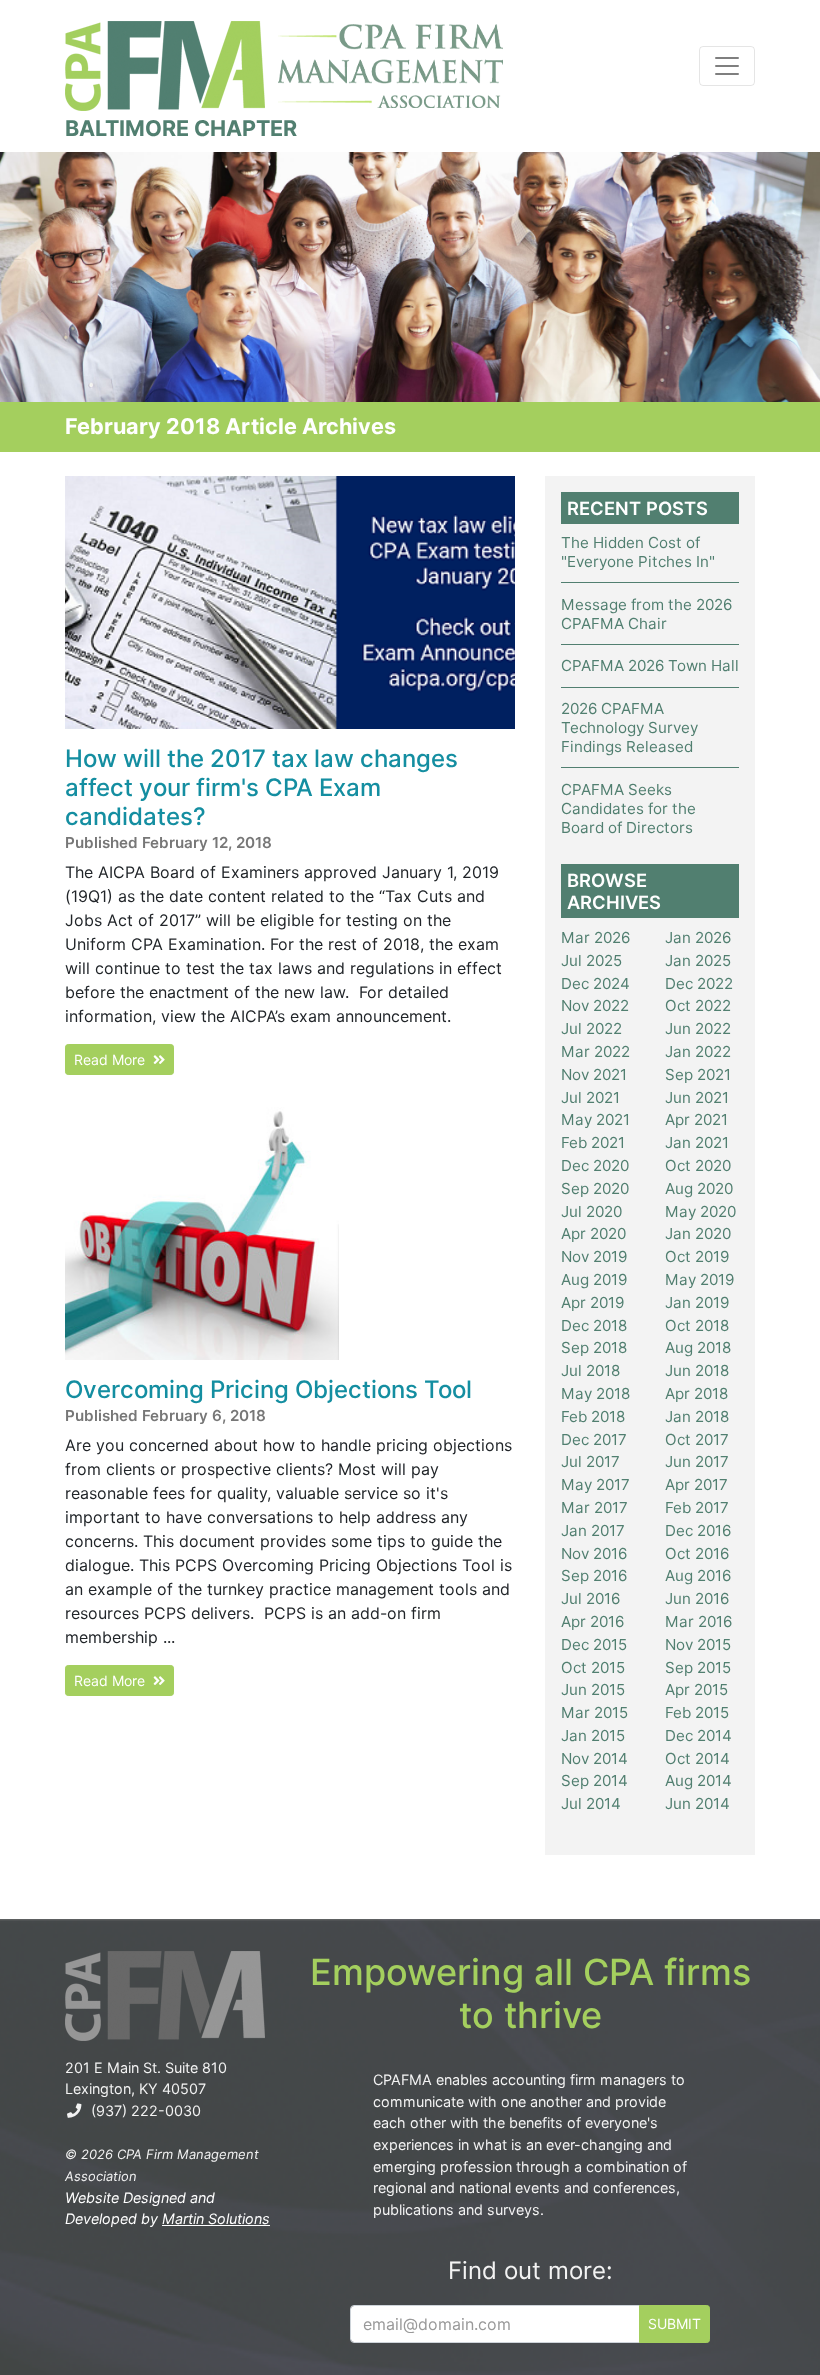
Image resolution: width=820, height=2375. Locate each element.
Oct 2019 (697, 1256)
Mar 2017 (594, 1507)
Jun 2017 (697, 1461)
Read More (113, 1059)
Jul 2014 (591, 1803)
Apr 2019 (592, 1302)
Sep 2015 (698, 1667)
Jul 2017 (590, 1461)
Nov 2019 (594, 1256)
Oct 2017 (697, 1439)
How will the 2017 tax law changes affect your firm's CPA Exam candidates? (261, 787)
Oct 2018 (697, 1325)
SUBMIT (674, 2323)
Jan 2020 (698, 1233)
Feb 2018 (593, 1416)
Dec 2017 (594, 1439)
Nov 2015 (698, 1644)
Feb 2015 (697, 1712)
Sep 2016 (594, 1575)
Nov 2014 (594, 1758)
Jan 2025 (698, 960)
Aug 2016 (698, 1575)
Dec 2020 (595, 1165)
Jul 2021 (590, 1097)
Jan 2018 (697, 1416)
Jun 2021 (697, 1097)
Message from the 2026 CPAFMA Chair (646, 614)
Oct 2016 (697, 1553)
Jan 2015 (593, 1735)
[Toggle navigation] (727, 66)
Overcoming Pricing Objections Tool (268, 1389)
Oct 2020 (698, 1165)
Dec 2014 (698, 1735)
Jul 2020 (591, 1211)
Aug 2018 (698, 1347)
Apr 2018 (696, 1393)
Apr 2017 (696, 1484)
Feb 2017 (697, 1507)
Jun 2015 (593, 1689)
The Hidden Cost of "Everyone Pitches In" (638, 552)
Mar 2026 (595, 937)
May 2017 (595, 1484)
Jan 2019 (697, 1302)
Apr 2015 (696, 1689)
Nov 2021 (594, 1074)
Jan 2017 (593, 1530)
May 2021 (595, 1119)
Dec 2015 (594, 1644)
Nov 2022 (595, 1005)
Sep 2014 (594, 1780)
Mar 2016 (698, 1621)
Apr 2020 (593, 1233)
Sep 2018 (594, 1347)
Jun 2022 (698, 1028)
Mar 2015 (594, 1712)
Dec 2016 (698, 1530)
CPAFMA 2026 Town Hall (650, 665)
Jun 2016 (697, 1598)
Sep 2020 (595, 1188)
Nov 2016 (594, 1553)
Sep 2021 (698, 1074)
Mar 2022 (595, 1051)
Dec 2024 (595, 983)
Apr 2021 (696, 1119)
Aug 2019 (594, 1279)
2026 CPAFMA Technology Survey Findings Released (629, 727)
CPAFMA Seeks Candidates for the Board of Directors (628, 808)
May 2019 (699, 1279)
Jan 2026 (698, 937)
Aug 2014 (698, 1780)
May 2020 (700, 1211)
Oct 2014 (697, 1758)
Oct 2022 (698, 1005)
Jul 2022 (591, 1028)
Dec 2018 (594, 1325)
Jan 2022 (698, 1051)
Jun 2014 (697, 1803)
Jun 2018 (697, 1370)
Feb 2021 (593, 1142)
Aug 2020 (699, 1188)
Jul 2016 (590, 1598)
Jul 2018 (590, 1370)
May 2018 (595, 1393)
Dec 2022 (699, 983)
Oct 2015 (593, 1667)
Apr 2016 (592, 1621)
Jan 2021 (697, 1142)
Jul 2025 (591, 960)
